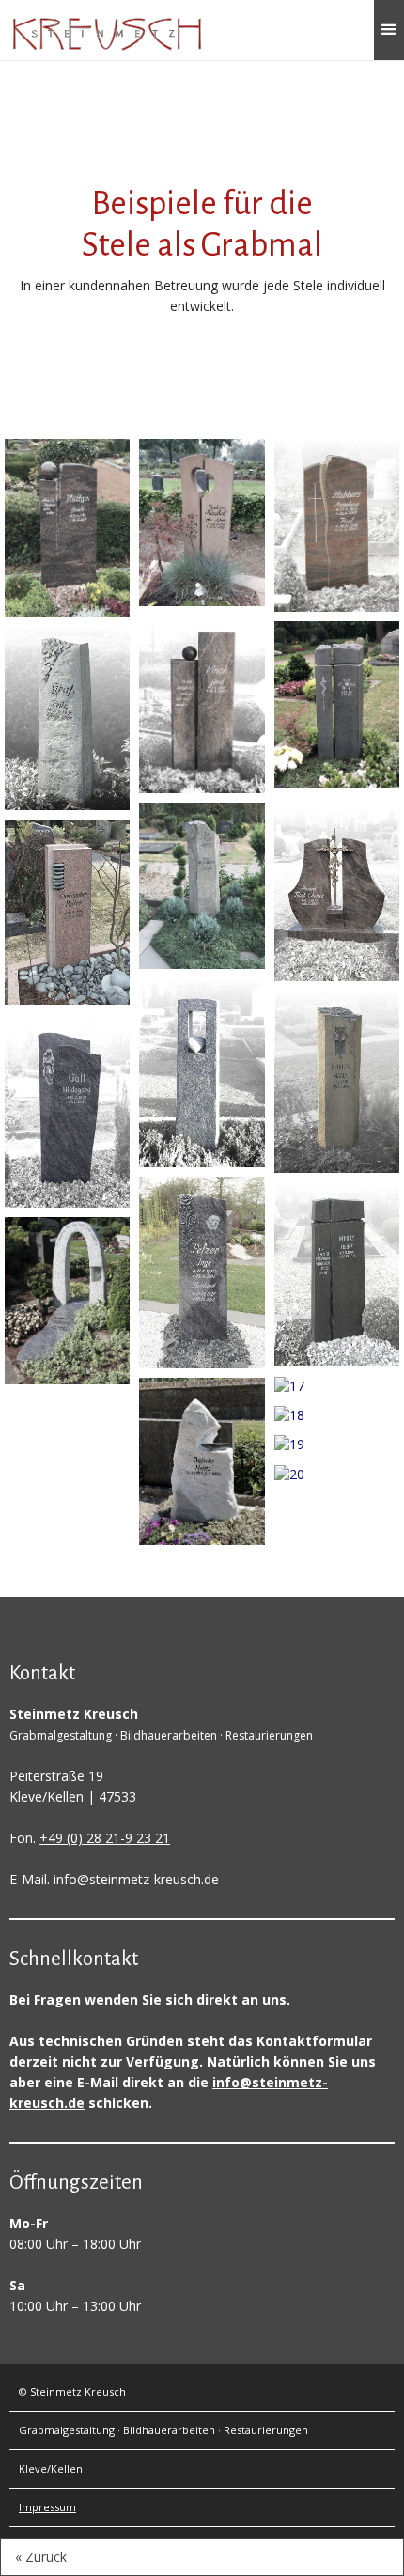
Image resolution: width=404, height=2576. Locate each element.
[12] (337, 524)
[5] (67, 1299)
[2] (67, 717)
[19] (337, 1443)
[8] (202, 884)
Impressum (47, 2507)
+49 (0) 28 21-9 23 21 (105, 1838)
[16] (337, 1273)
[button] (389, 30)
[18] (337, 1414)
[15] (337, 1080)
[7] (202, 703)
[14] (337, 888)
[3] (67, 910)
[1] (67, 526)
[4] (67, 1109)
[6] (202, 521)
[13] (337, 703)
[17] (337, 1385)
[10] (202, 1271)
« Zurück (41, 2557)
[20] (337, 1472)
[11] (202, 1460)
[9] (202, 1071)
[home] (107, 34)
